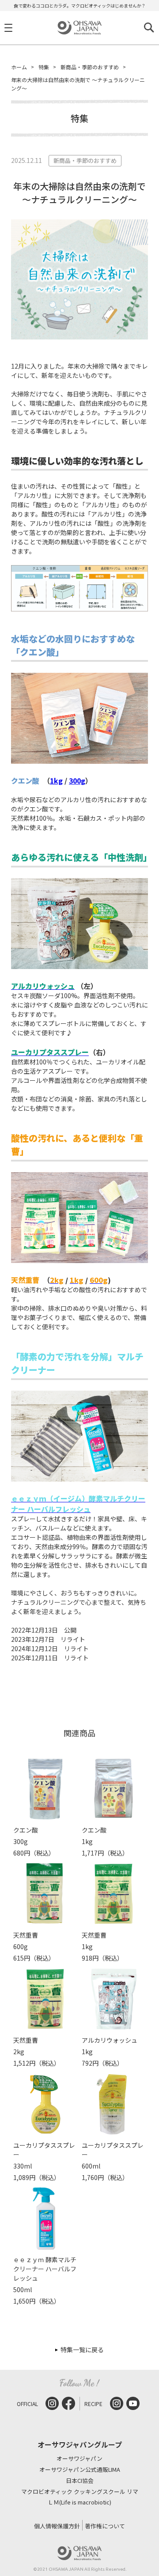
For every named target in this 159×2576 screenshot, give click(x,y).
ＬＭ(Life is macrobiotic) (79, 2502)
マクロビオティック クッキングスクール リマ (80, 2492)
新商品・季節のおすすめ (90, 67)
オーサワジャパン (79, 2459)
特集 (44, 67)
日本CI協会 (80, 2481)
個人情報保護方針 (57, 2526)
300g (77, 781)
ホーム (19, 67)
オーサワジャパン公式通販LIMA (80, 2470)
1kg (56, 781)
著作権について (105, 2526)
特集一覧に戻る (82, 2350)
